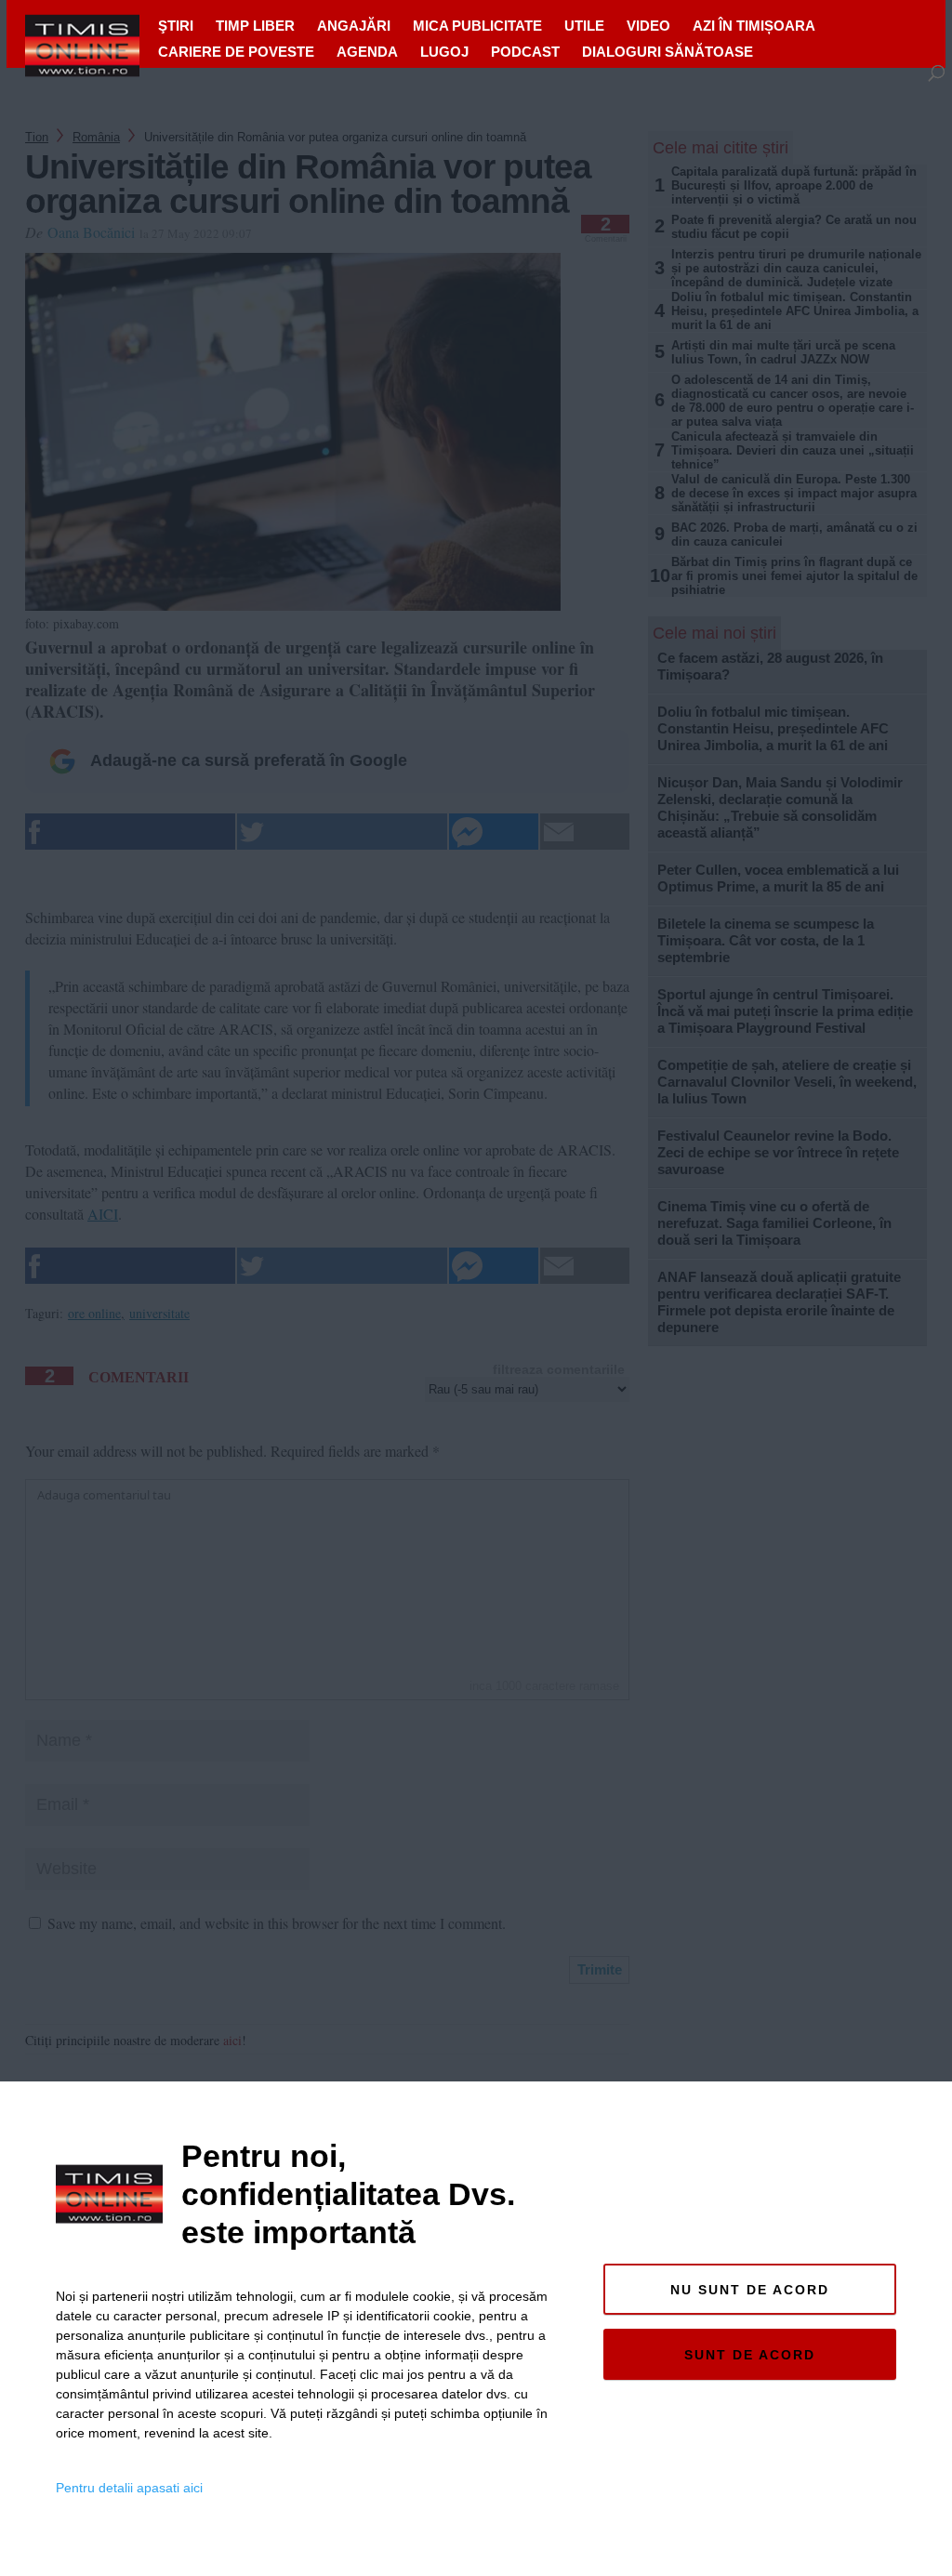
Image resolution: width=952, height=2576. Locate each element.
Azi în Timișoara (754, 26)
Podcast (525, 52)
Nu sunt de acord (750, 2290)
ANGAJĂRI (354, 26)
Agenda (367, 52)
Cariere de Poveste (236, 52)
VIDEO (648, 26)
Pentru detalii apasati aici (129, 2488)
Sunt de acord (750, 2355)
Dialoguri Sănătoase (668, 52)
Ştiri (176, 26)
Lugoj (444, 52)
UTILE (584, 26)
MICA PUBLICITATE (477, 26)
